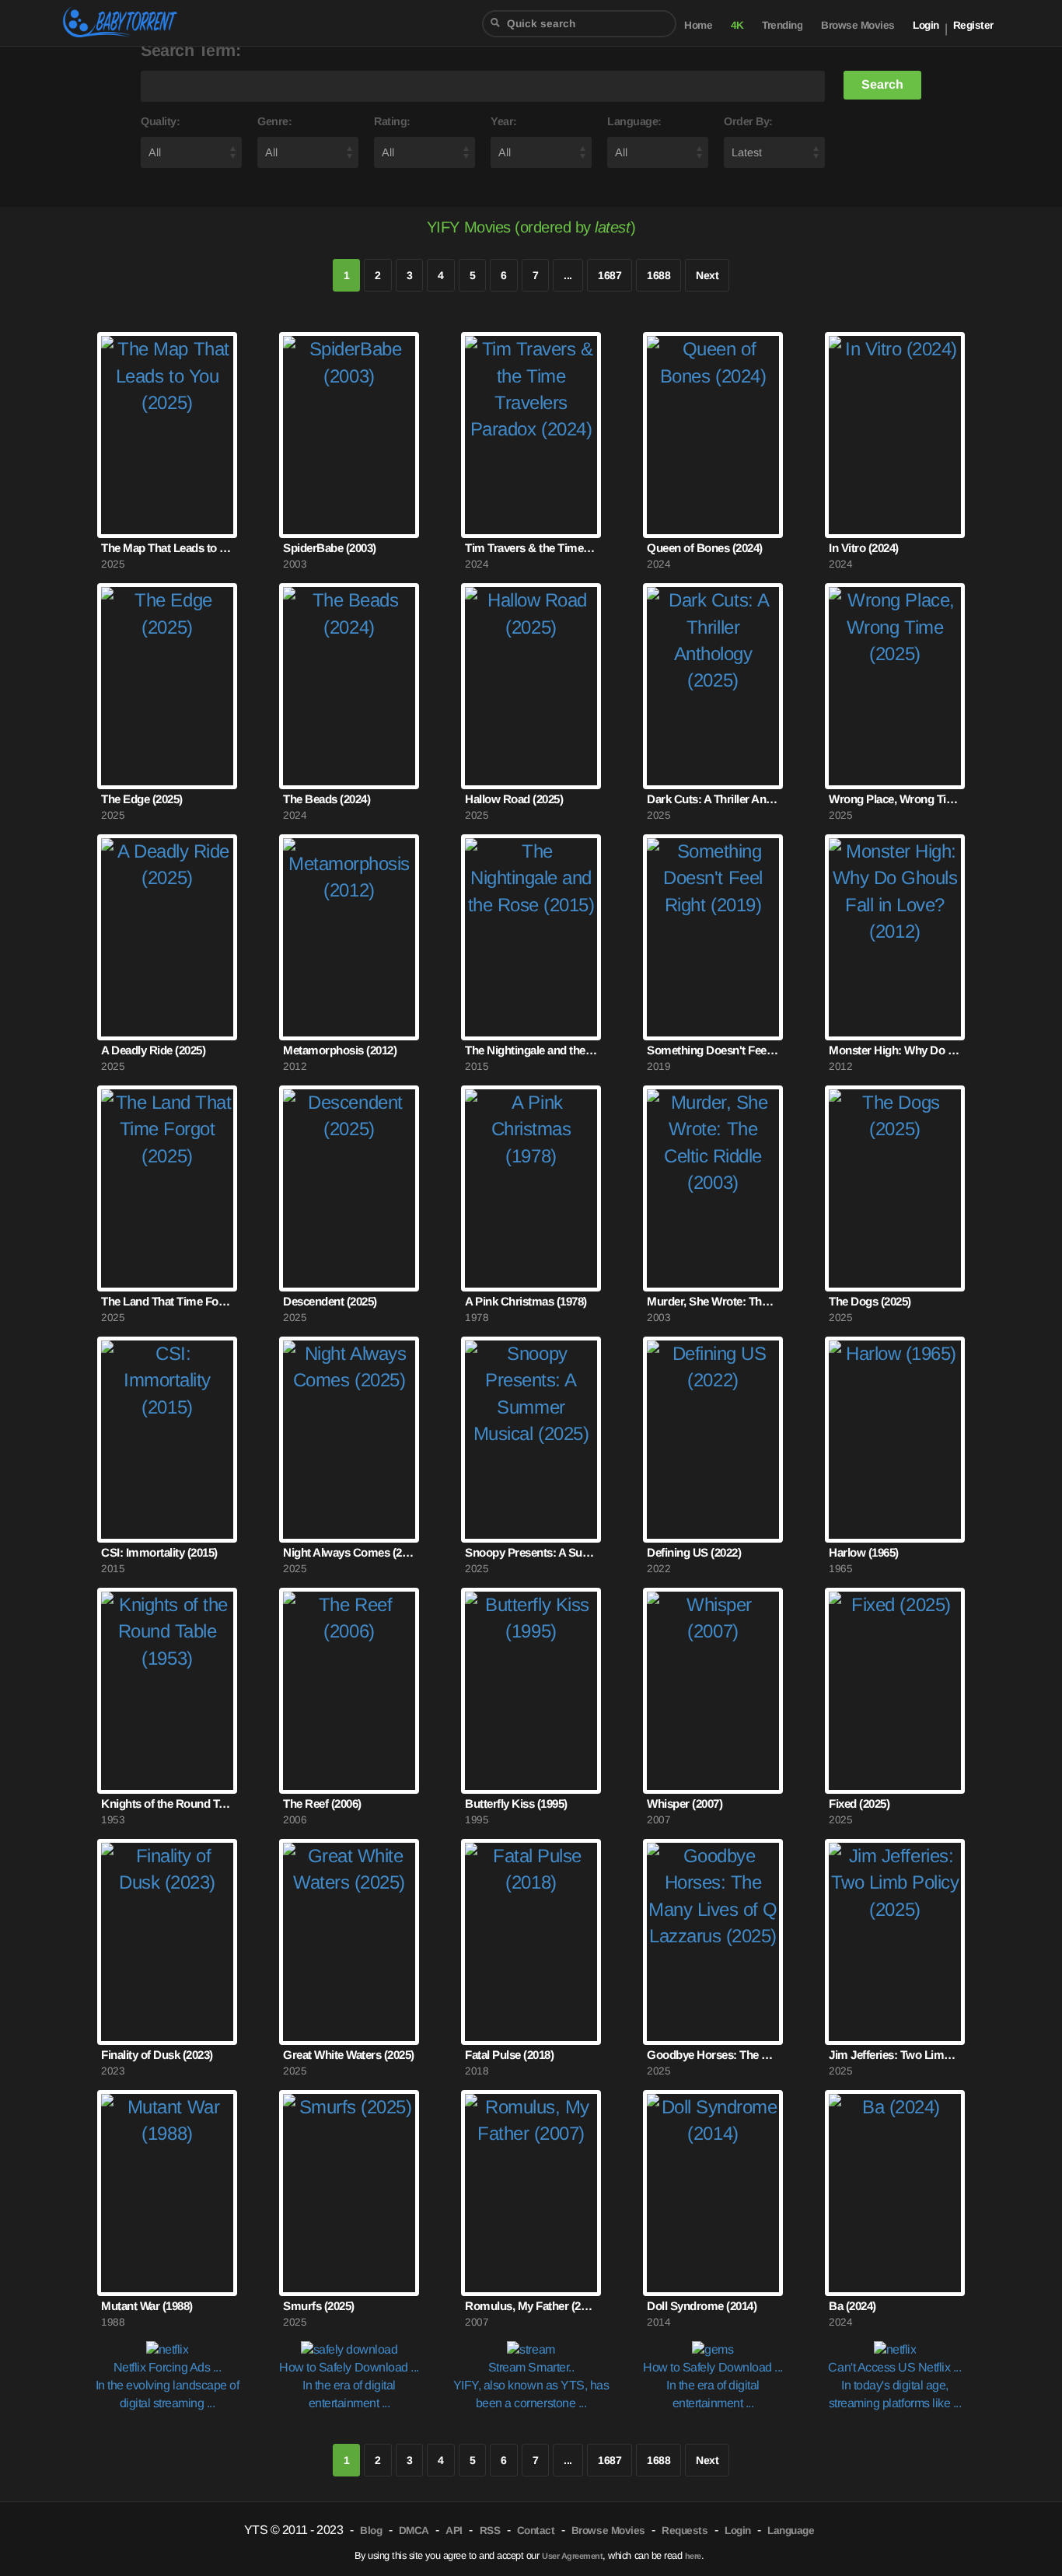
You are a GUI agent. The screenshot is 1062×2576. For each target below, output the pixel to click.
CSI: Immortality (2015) (159, 1552)
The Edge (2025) (142, 799)
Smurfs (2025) (319, 2306)
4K (737, 25)
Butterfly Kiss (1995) (516, 1804)
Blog (371, 2531)
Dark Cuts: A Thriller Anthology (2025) (713, 799)
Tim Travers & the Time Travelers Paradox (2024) (531, 548)
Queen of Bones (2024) (705, 548)
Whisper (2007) (685, 1804)
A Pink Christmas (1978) (526, 1301)
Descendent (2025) (330, 1301)
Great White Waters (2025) (349, 2055)
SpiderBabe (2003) (330, 548)
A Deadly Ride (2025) (153, 1050)
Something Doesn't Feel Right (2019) (713, 1050)
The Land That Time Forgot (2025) (167, 1301)
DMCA (414, 2531)
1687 (610, 275)
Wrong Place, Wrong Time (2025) (895, 799)
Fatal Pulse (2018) (509, 2055)
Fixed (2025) (859, 1804)
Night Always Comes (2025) (349, 1552)
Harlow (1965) (864, 1552)
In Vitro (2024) (864, 548)
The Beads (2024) (327, 799)
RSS (490, 2531)
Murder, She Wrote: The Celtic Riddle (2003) (713, 1301)
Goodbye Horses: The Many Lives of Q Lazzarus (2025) (713, 2055)
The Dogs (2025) (870, 1301)
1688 (659, 275)
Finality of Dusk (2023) (157, 2055)
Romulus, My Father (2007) (531, 2306)
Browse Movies (858, 25)
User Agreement (572, 2556)
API (454, 2531)
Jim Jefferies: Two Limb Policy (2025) (895, 2055)
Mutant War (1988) (147, 2306)
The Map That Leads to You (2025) (167, 548)
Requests (685, 2531)
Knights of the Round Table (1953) (167, 1804)
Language (791, 2531)
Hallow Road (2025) (514, 799)
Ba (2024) (852, 2306)
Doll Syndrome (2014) (702, 2306)
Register (973, 25)
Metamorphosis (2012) (340, 1050)
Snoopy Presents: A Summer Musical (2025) (531, 1552)
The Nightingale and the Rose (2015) (531, 1050)
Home (698, 25)
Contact (536, 2531)
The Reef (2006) (322, 1804)
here (693, 2556)
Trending (782, 25)
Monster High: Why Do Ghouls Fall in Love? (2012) (895, 1050)
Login (926, 25)
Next (707, 275)
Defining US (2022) (694, 1552)
